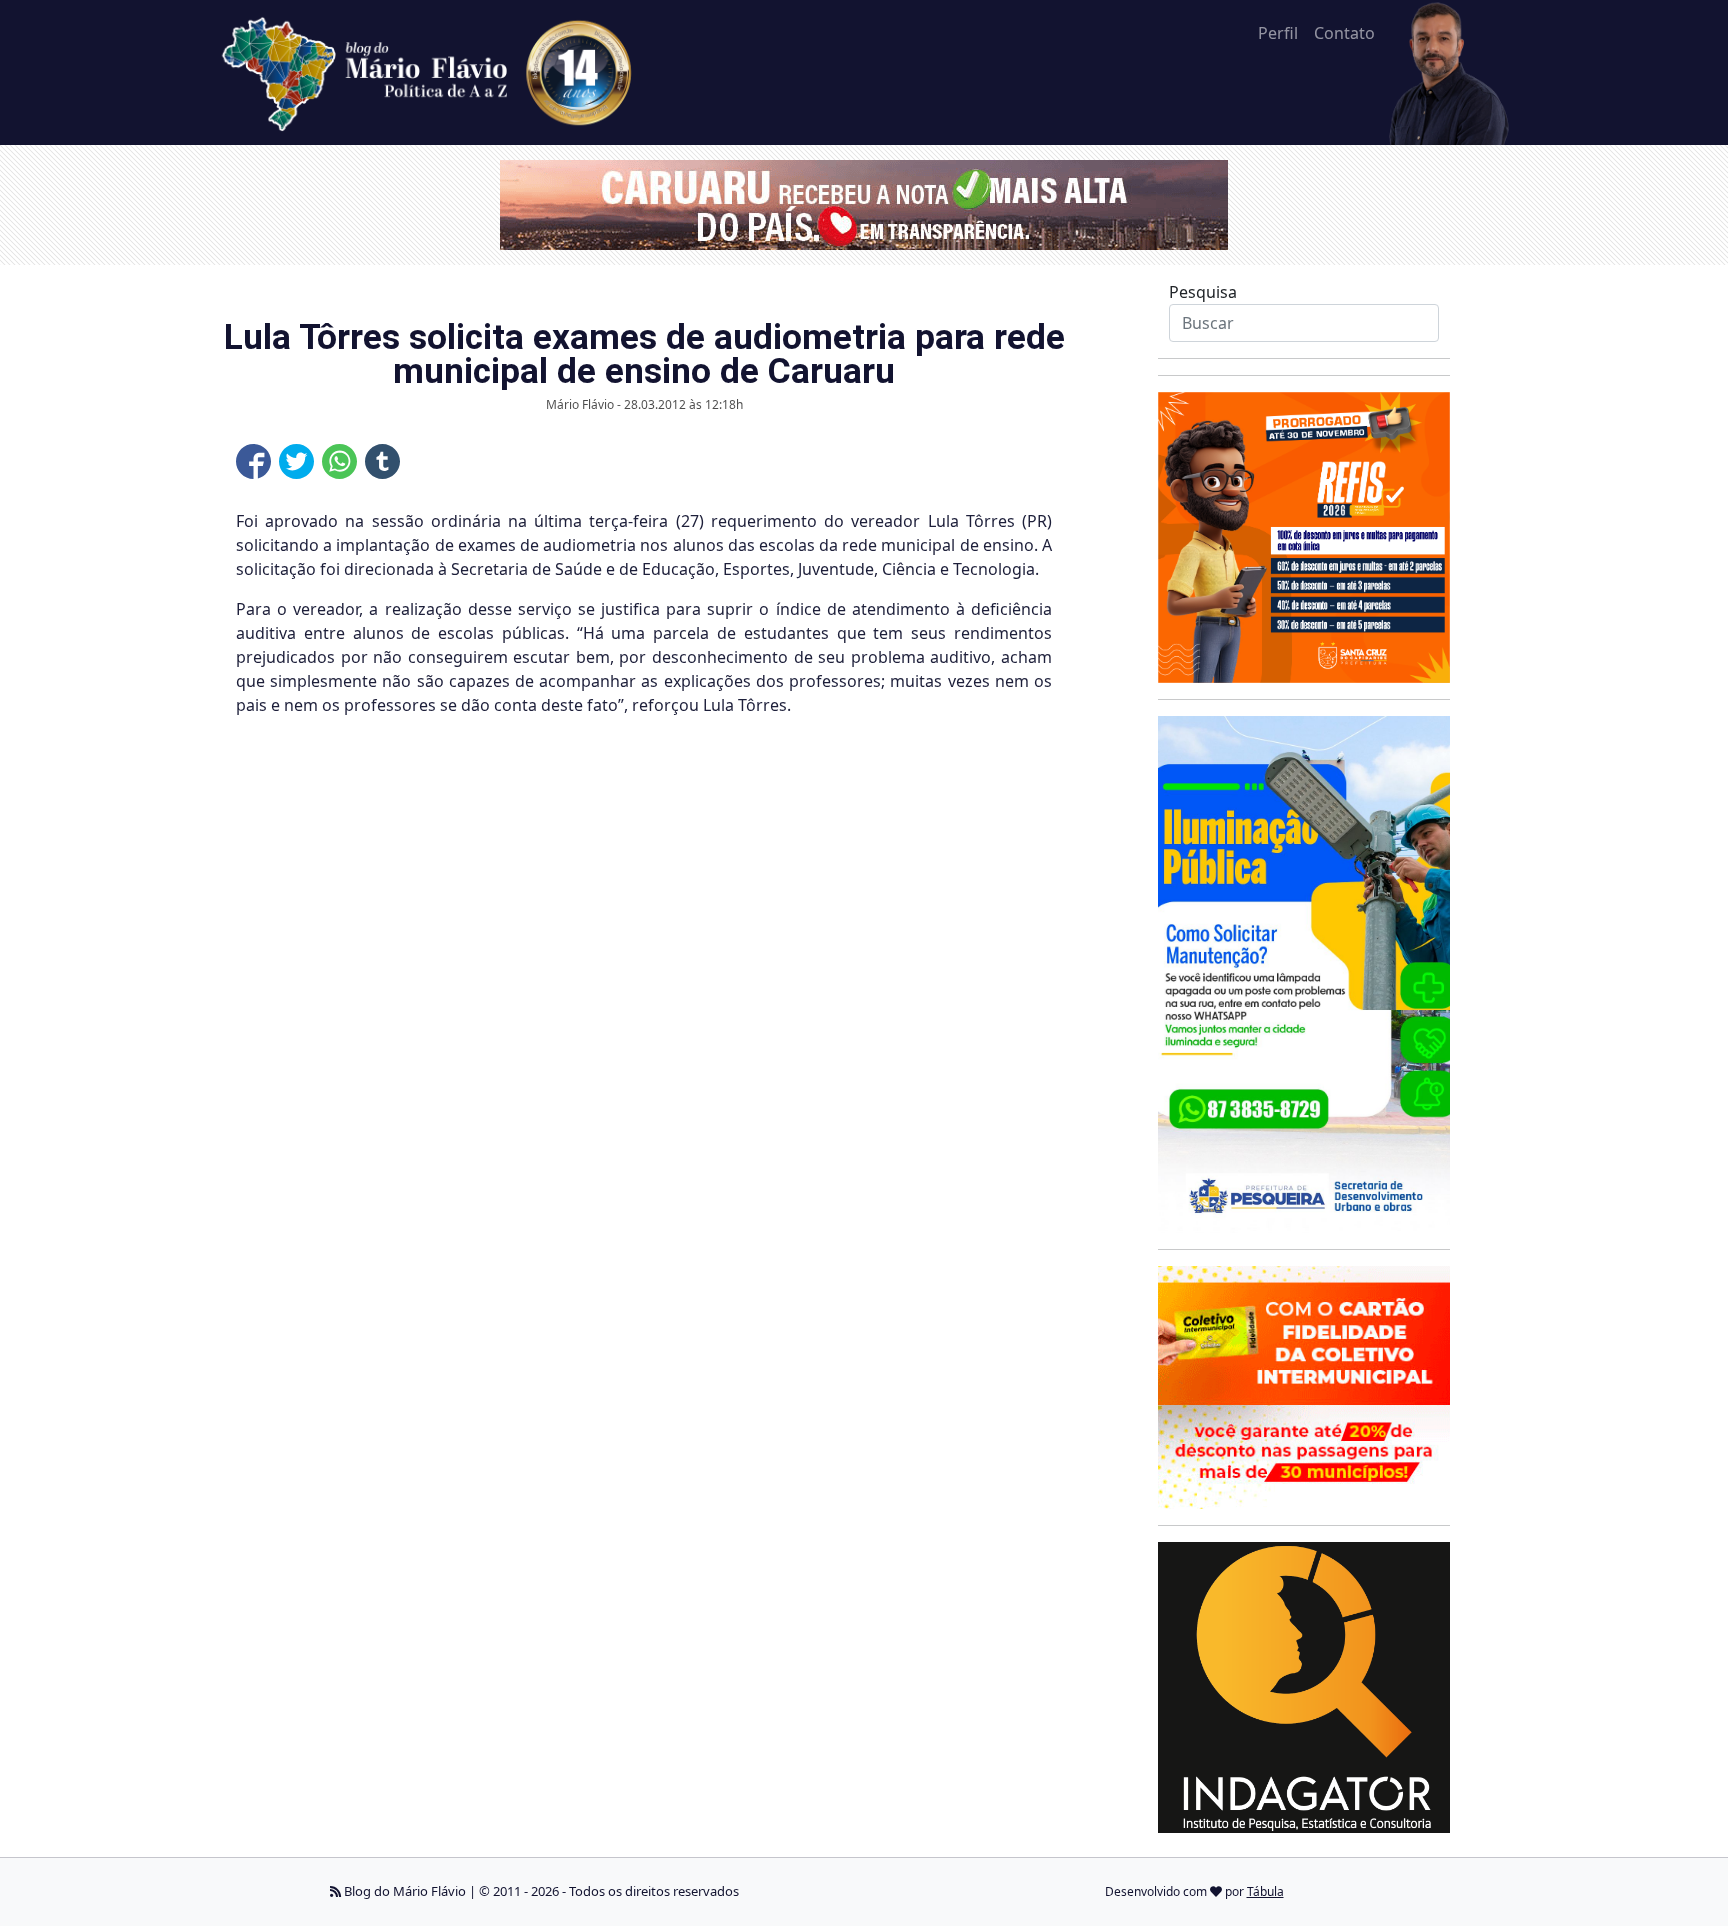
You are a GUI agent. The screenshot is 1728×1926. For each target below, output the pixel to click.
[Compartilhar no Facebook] (253, 461)
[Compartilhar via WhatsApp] (339, 461)
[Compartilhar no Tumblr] (382, 461)
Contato (1344, 33)
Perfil (1278, 33)
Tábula (1265, 1891)
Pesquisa (1203, 292)
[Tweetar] (296, 461)
